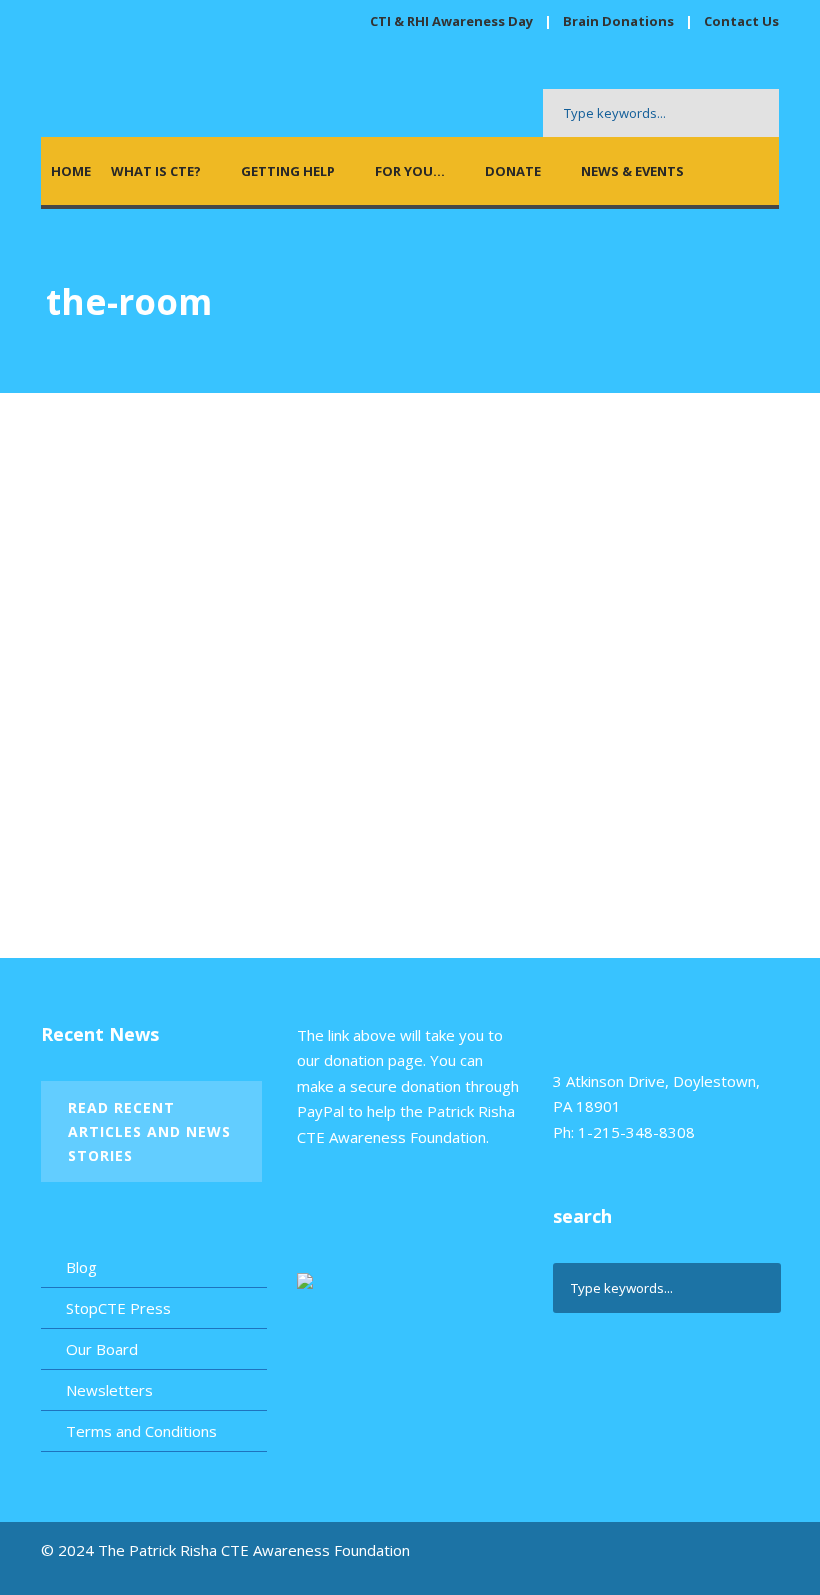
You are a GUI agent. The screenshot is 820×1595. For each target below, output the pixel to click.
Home (71, 171)
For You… (410, 171)
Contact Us (741, 21)
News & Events (632, 171)
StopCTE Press (118, 1308)
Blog (81, 1267)
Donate (513, 171)
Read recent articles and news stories (149, 1131)
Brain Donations (620, 21)
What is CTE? (156, 171)
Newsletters (109, 1390)
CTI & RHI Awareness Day (451, 21)
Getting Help (288, 171)
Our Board (102, 1349)
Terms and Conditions (141, 1431)
